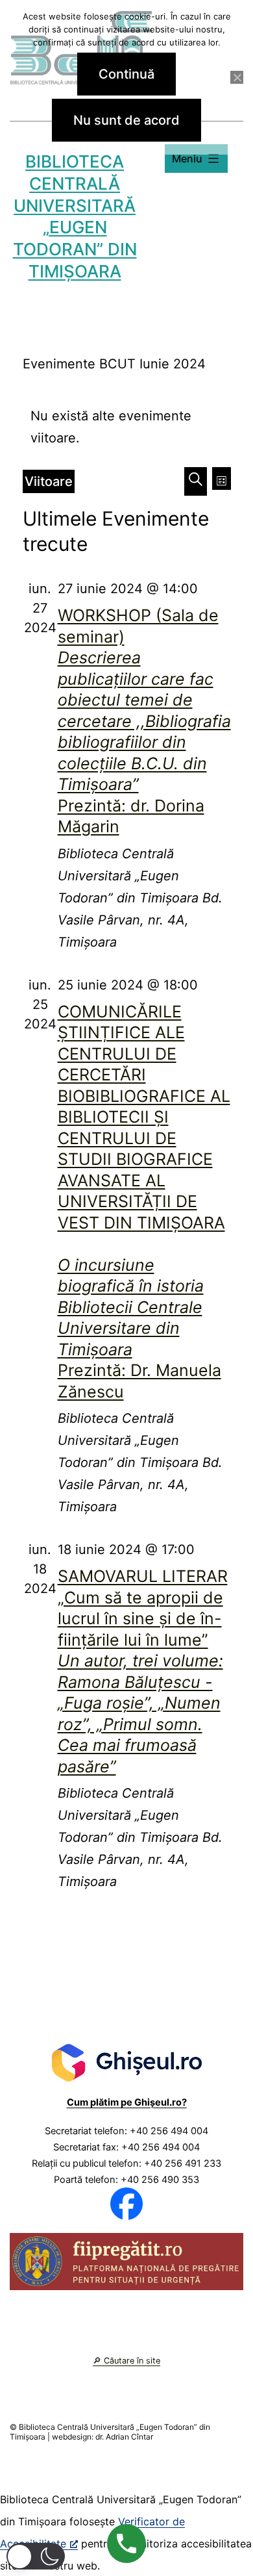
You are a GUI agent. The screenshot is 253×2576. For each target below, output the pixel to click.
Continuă (126, 74)
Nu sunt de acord (126, 120)
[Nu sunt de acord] (237, 77)
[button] (36, 2556)
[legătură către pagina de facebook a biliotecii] (126, 2203)
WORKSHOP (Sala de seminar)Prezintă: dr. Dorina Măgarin (144, 721)
